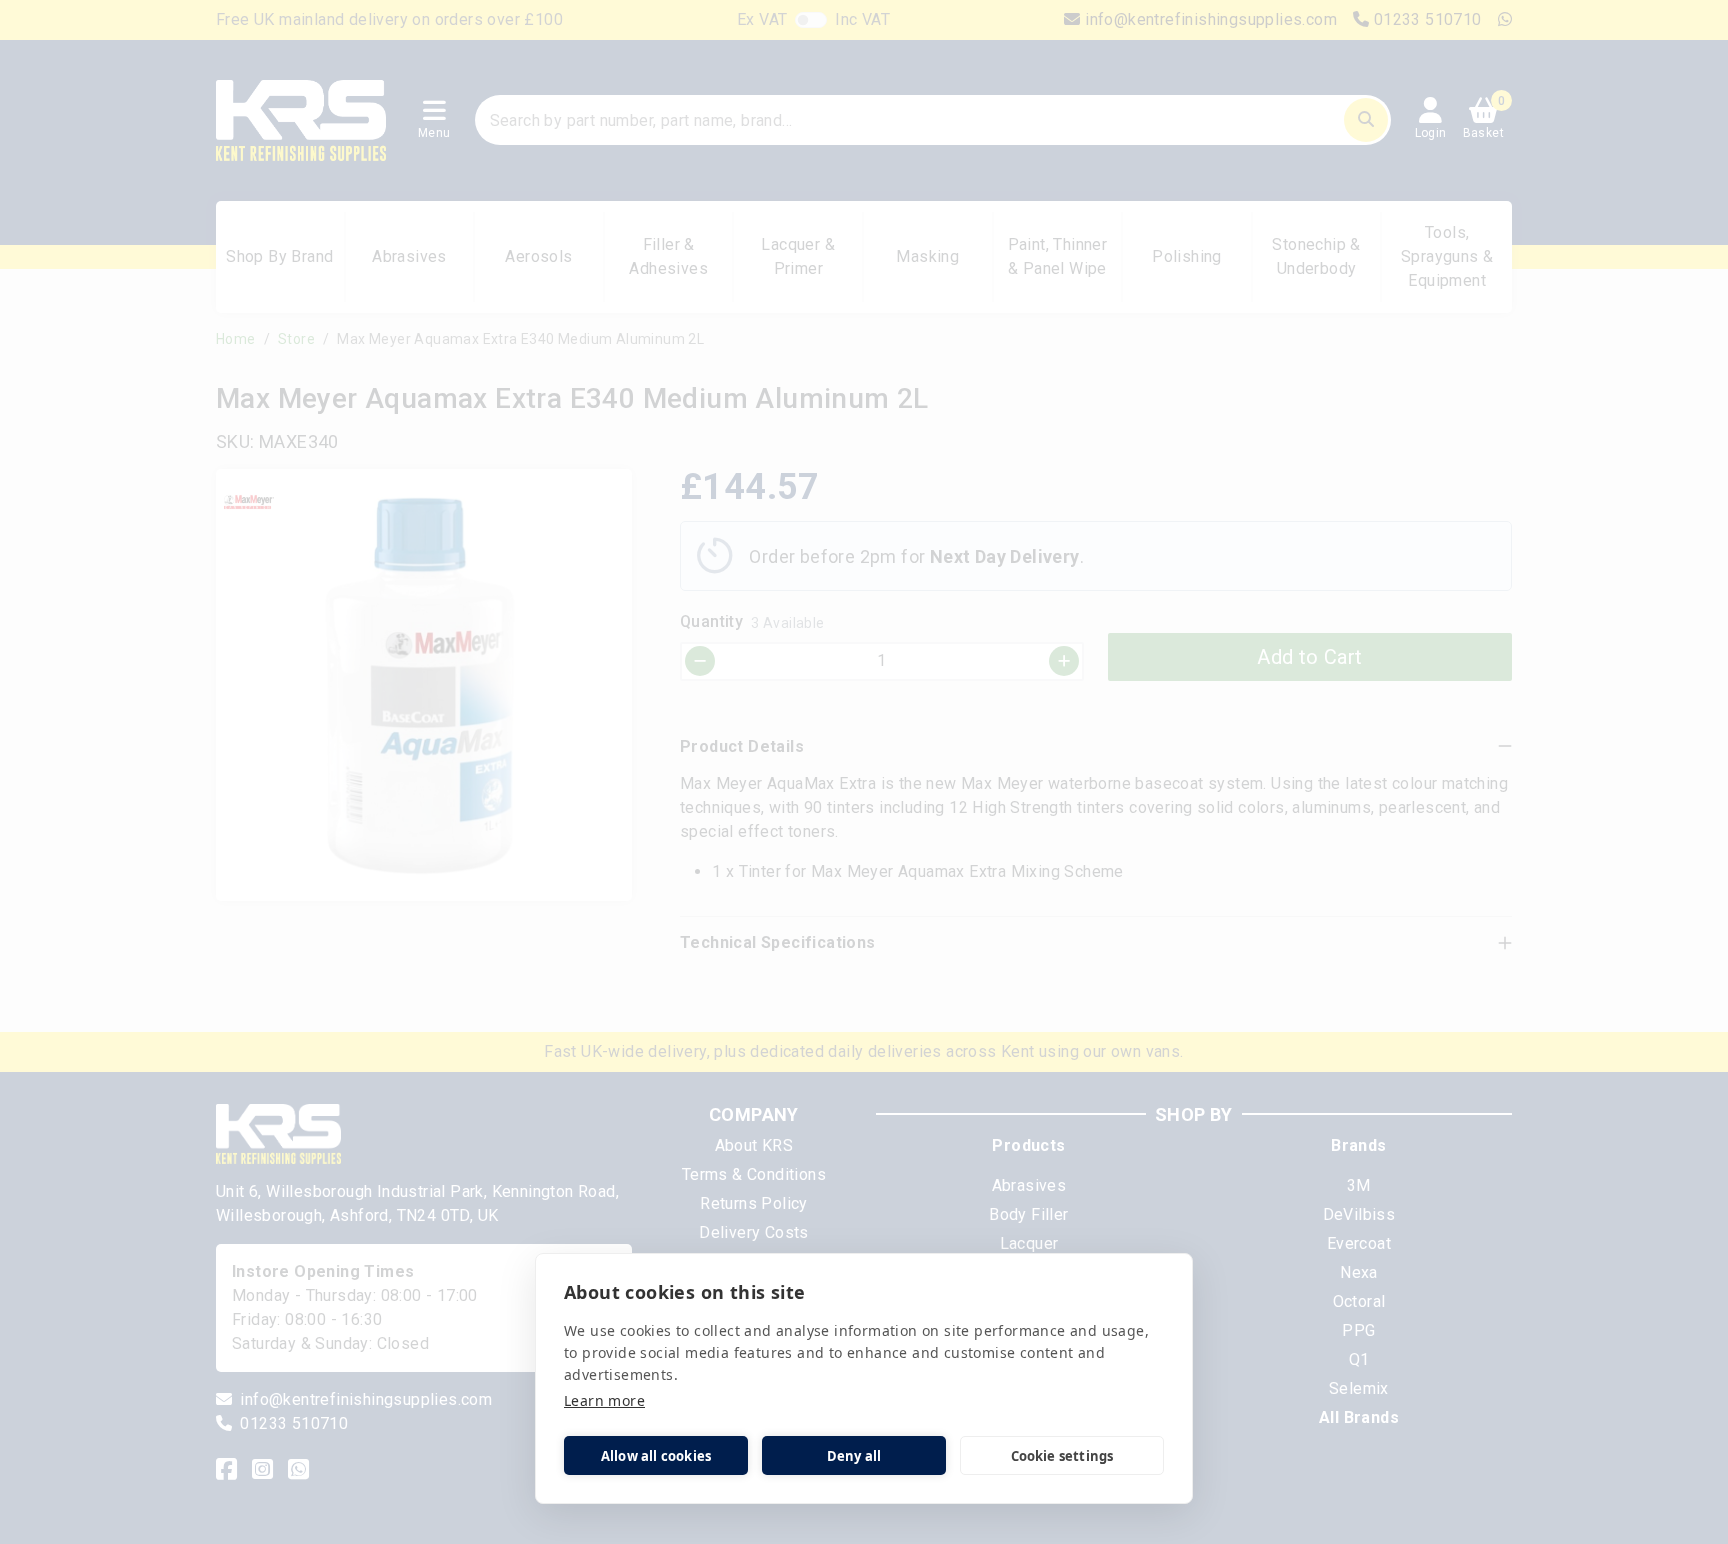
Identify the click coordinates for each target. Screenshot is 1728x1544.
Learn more (604, 1400)
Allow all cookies (656, 1456)
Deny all (854, 1456)
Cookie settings (1062, 1456)
